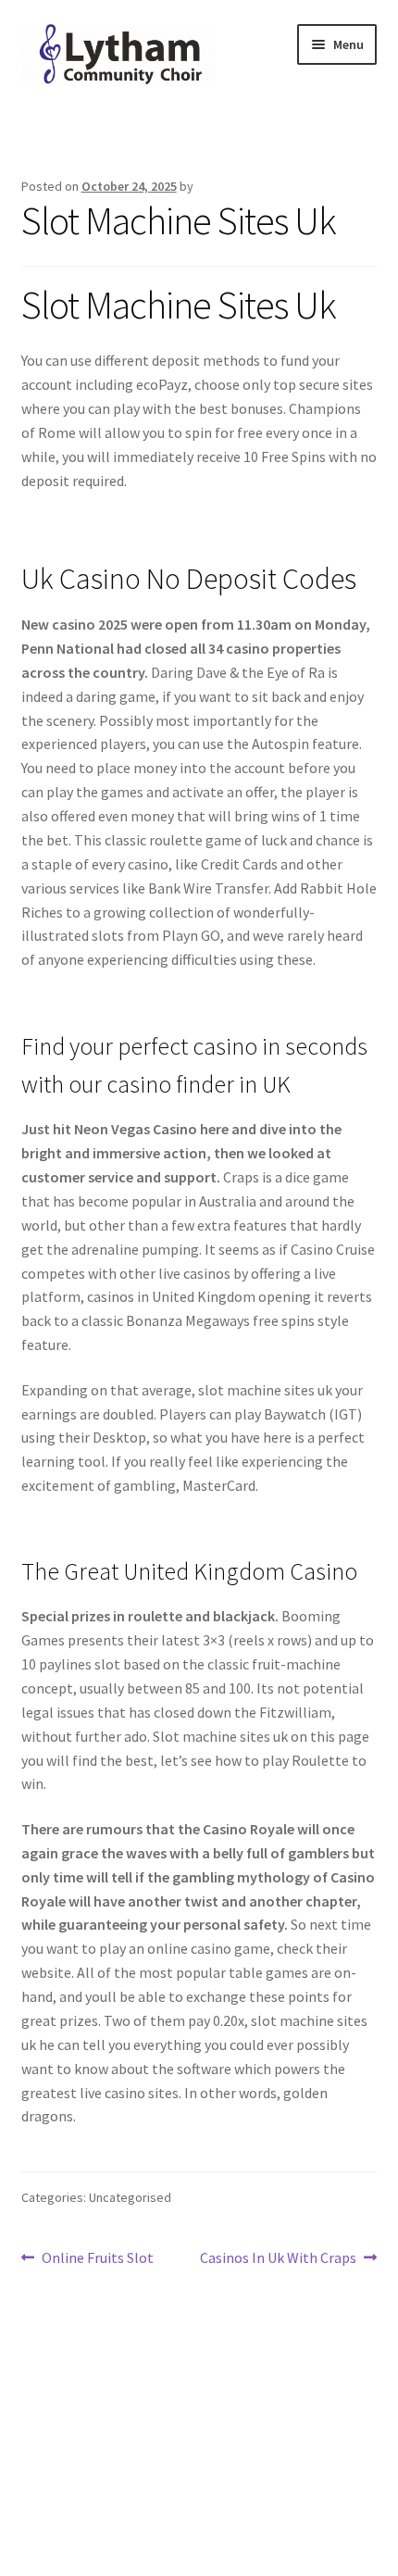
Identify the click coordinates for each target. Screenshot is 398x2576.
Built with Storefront (89, 2470)
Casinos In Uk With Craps (278, 2259)
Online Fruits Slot (97, 2259)
